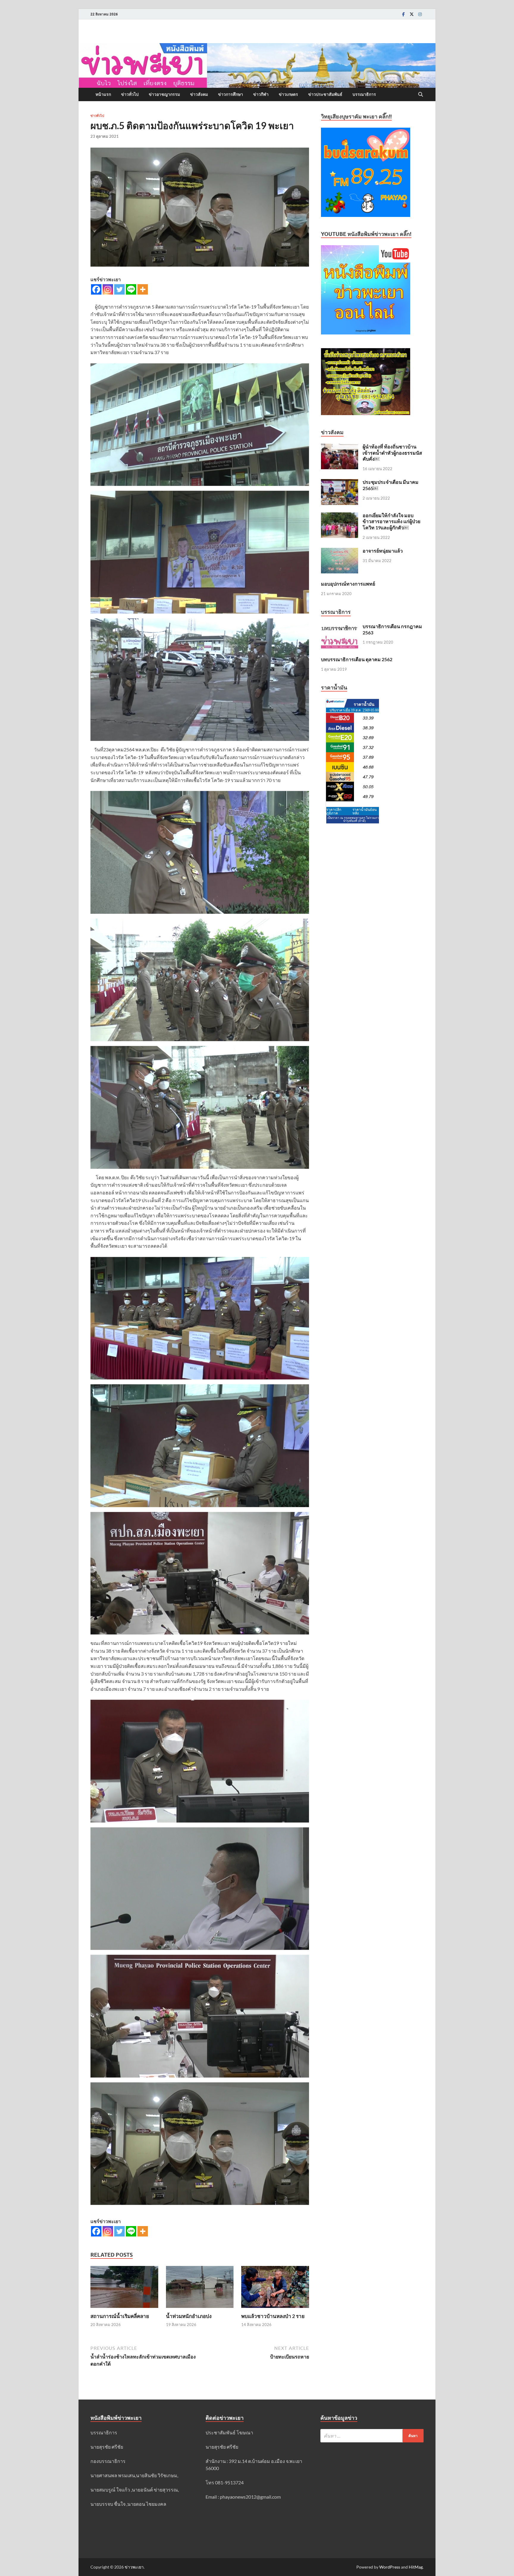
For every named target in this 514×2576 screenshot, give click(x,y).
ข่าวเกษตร (288, 94)
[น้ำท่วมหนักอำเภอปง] (200, 2289)
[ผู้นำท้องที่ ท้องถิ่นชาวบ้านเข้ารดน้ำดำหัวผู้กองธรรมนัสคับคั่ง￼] (340, 447)
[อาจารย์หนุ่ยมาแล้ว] (340, 551)
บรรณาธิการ (364, 94)
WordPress (390, 2567)
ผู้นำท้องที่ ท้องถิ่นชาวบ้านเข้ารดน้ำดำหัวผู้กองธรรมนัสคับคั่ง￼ (392, 453)
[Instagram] (420, 14)
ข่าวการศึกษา (231, 94)
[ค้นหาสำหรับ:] (372, 2436)
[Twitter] (412, 14)
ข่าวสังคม (199, 94)
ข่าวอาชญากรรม (164, 94)
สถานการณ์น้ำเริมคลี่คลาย (120, 2316)
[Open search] (421, 95)
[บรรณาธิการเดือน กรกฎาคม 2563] (340, 627)
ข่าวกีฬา (261, 94)
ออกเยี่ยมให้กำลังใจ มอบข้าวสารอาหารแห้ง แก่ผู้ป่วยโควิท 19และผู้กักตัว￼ (391, 521)
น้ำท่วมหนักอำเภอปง (189, 2316)
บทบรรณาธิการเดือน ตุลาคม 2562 (357, 659)
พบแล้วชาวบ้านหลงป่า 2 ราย (273, 2316)
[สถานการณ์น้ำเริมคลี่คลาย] (124, 2289)
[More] (143, 289)
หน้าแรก (103, 94)
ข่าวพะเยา (134, 2567)
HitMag (416, 2567)
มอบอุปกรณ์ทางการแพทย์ (348, 584)
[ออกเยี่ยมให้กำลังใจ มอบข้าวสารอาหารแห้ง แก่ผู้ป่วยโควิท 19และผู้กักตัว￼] (340, 516)
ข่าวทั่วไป (130, 94)
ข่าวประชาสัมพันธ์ (325, 94)
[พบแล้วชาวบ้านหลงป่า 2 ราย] (275, 2289)
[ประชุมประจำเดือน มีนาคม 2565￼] (340, 482)
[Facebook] (403, 14)
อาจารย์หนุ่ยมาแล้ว (383, 551)
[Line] (131, 289)
